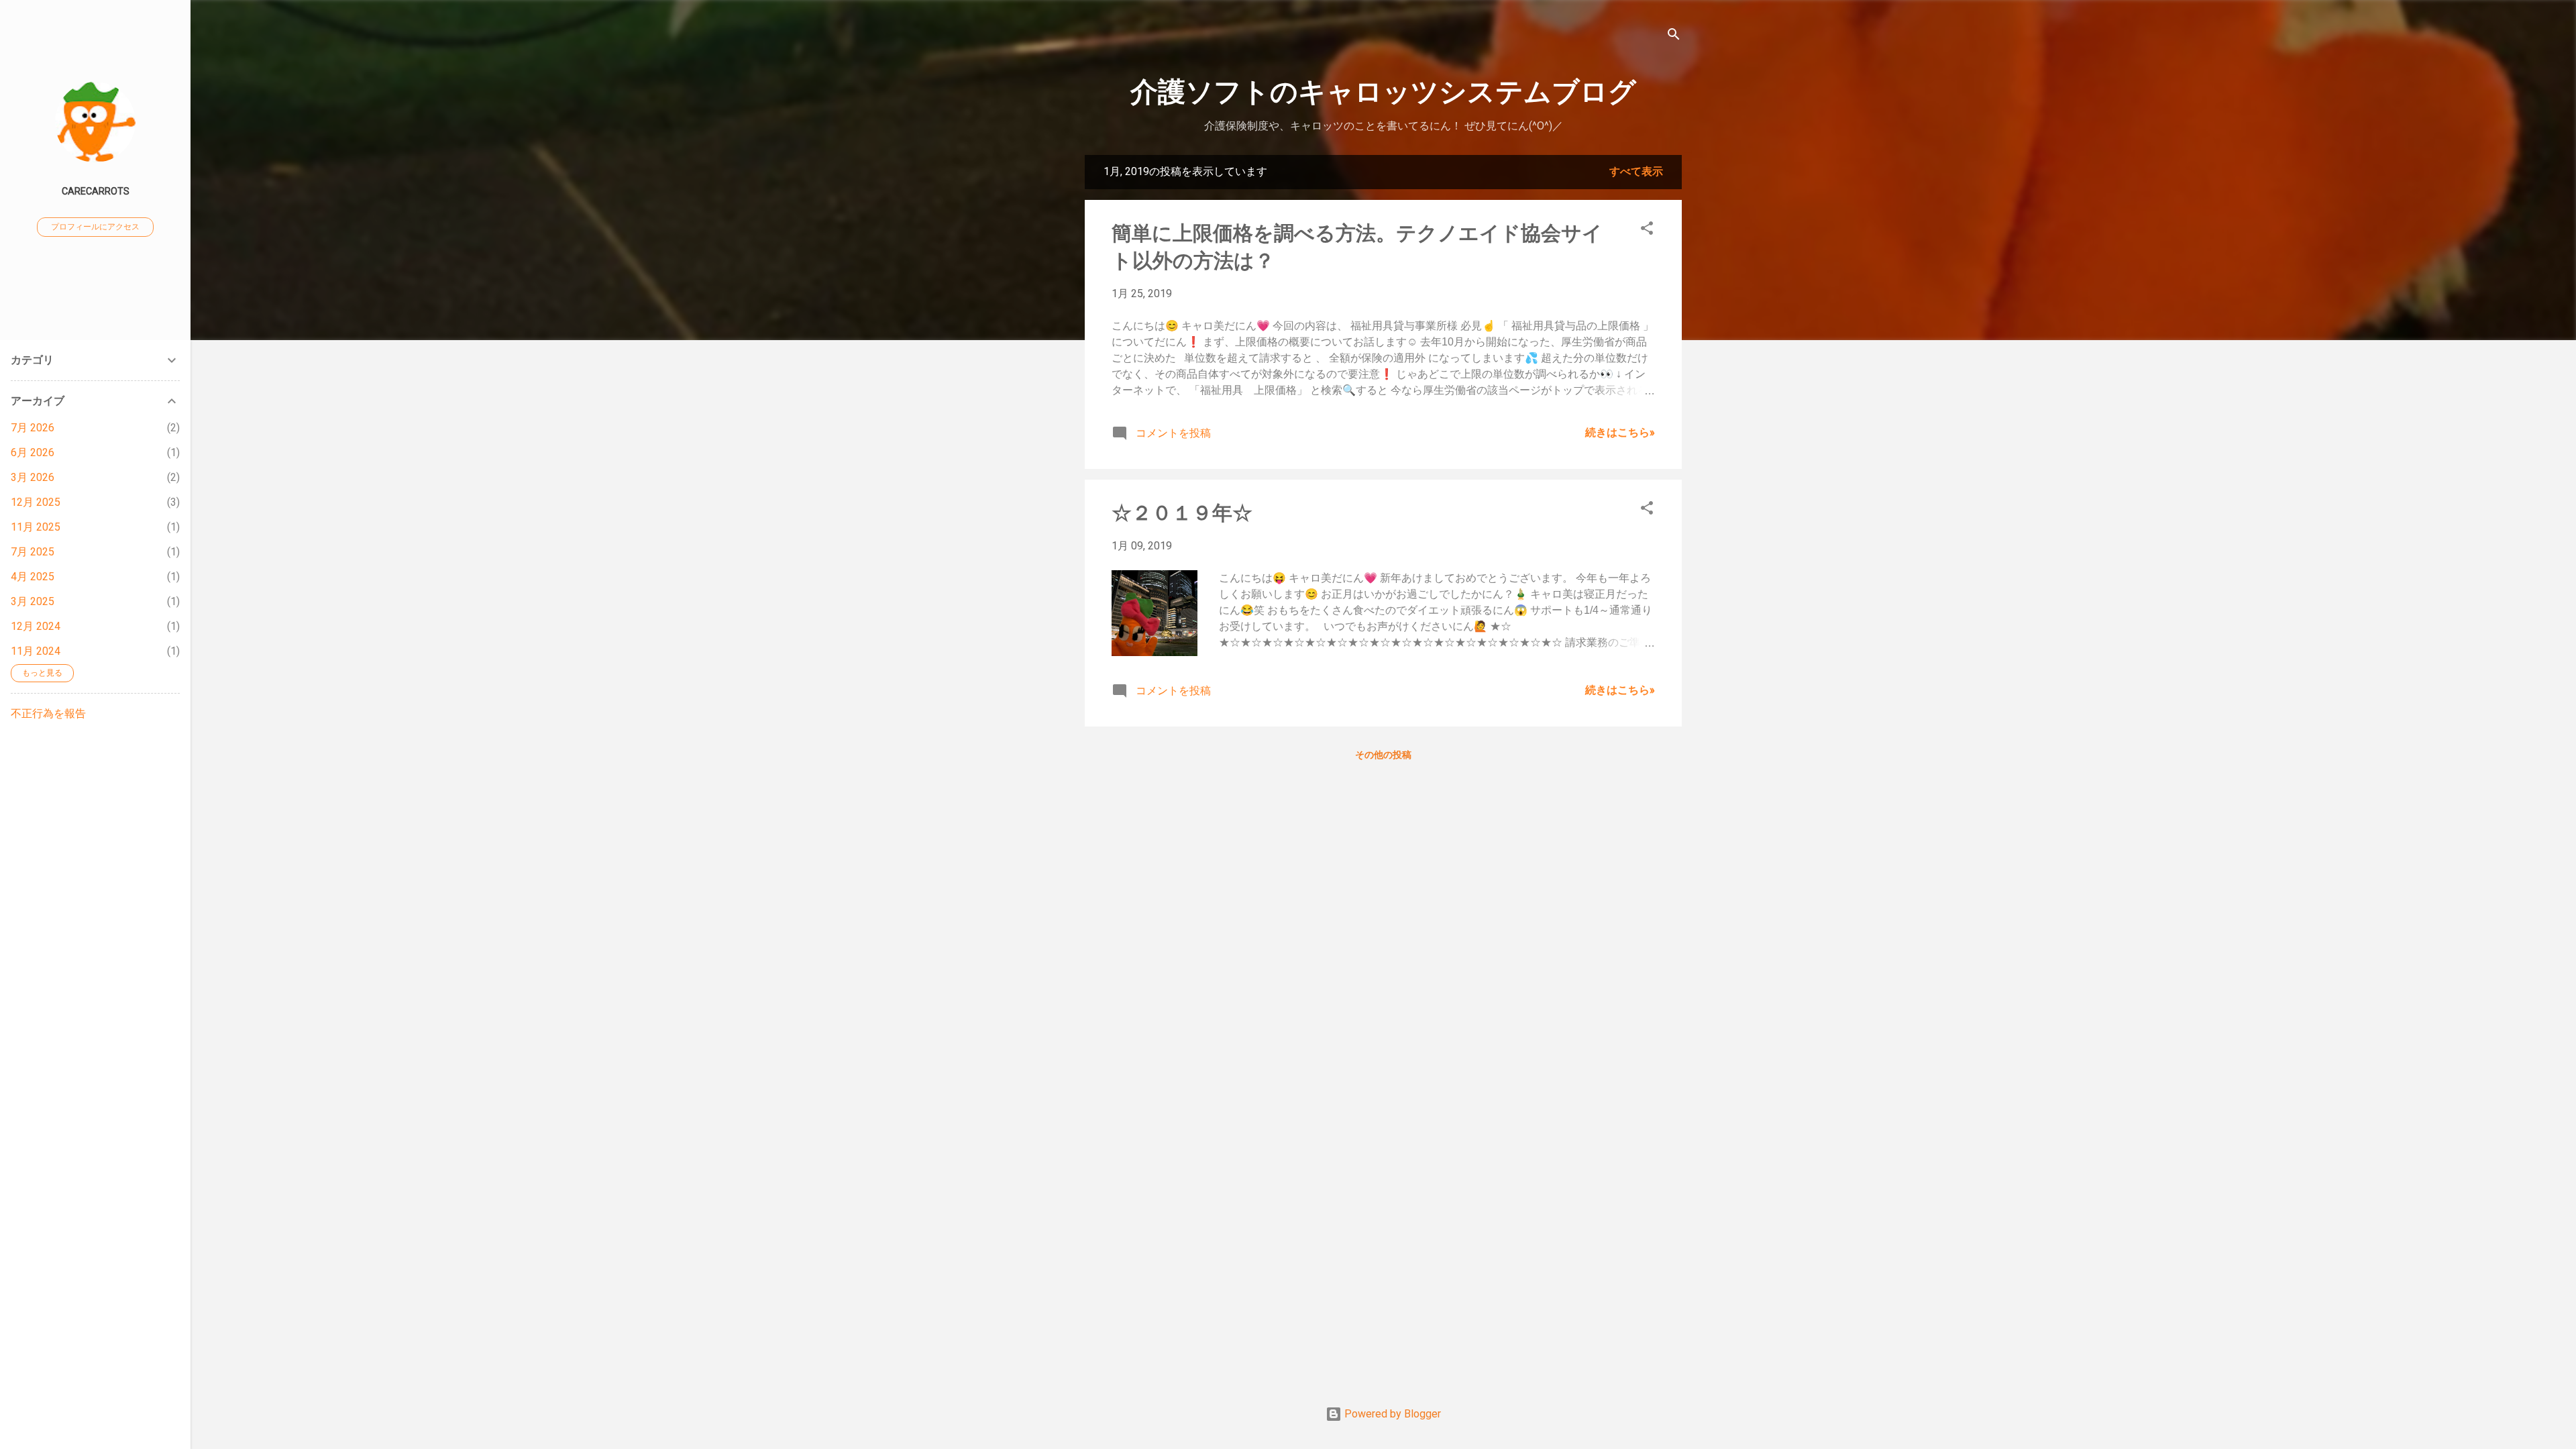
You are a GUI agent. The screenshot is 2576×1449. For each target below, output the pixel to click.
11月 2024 (36, 651)
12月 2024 (36, 626)
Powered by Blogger (1391, 1414)
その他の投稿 (1383, 755)
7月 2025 (33, 552)
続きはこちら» (1620, 432)
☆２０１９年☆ (1182, 513)
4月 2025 (33, 577)
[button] (1647, 230)
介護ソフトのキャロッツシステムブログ (1383, 92)
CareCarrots (96, 192)
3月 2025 (33, 601)
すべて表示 (1636, 171)
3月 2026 (33, 477)
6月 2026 (33, 452)
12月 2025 (36, 502)
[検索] (1674, 37)
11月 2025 (36, 527)
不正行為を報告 (48, 713)
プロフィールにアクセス (95, 227)
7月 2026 (33, 428)
